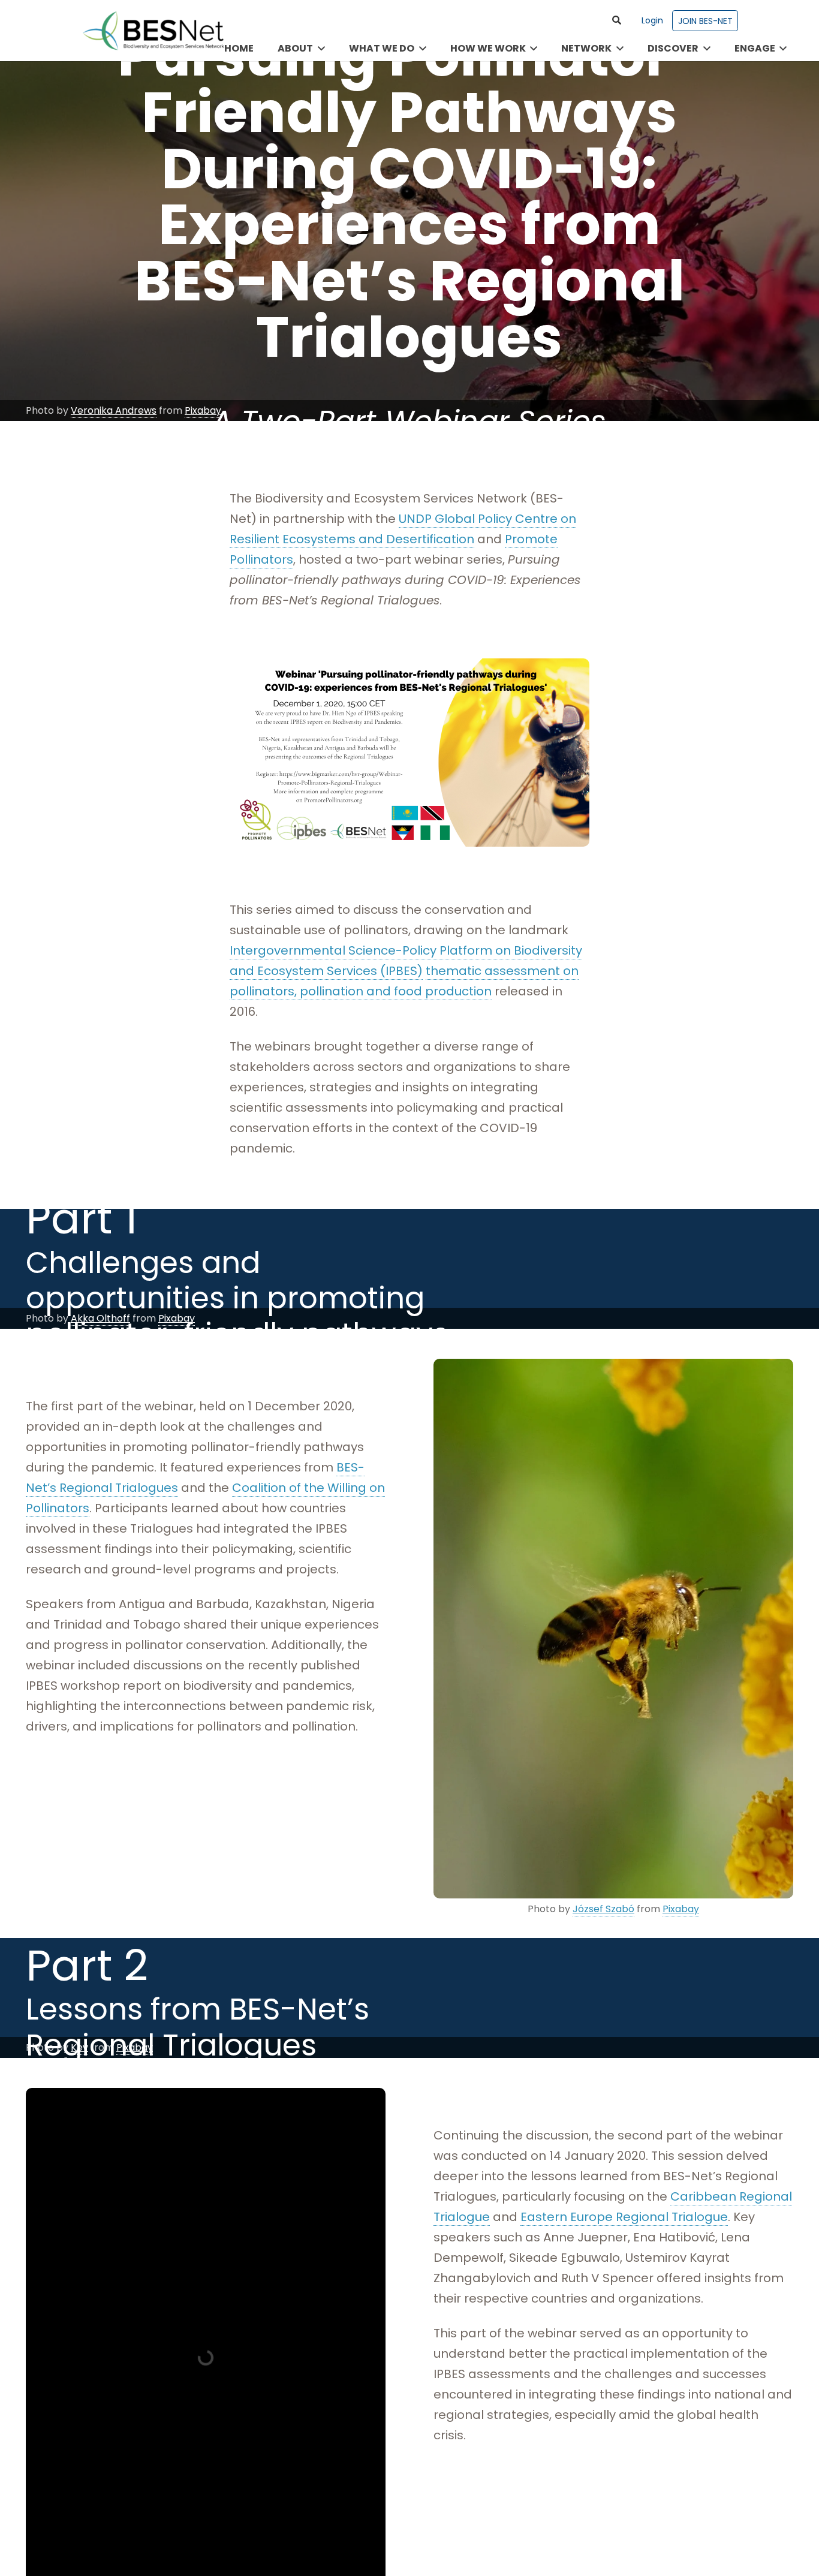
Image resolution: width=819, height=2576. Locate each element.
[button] (617, 20)
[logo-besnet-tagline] (153, 31)
